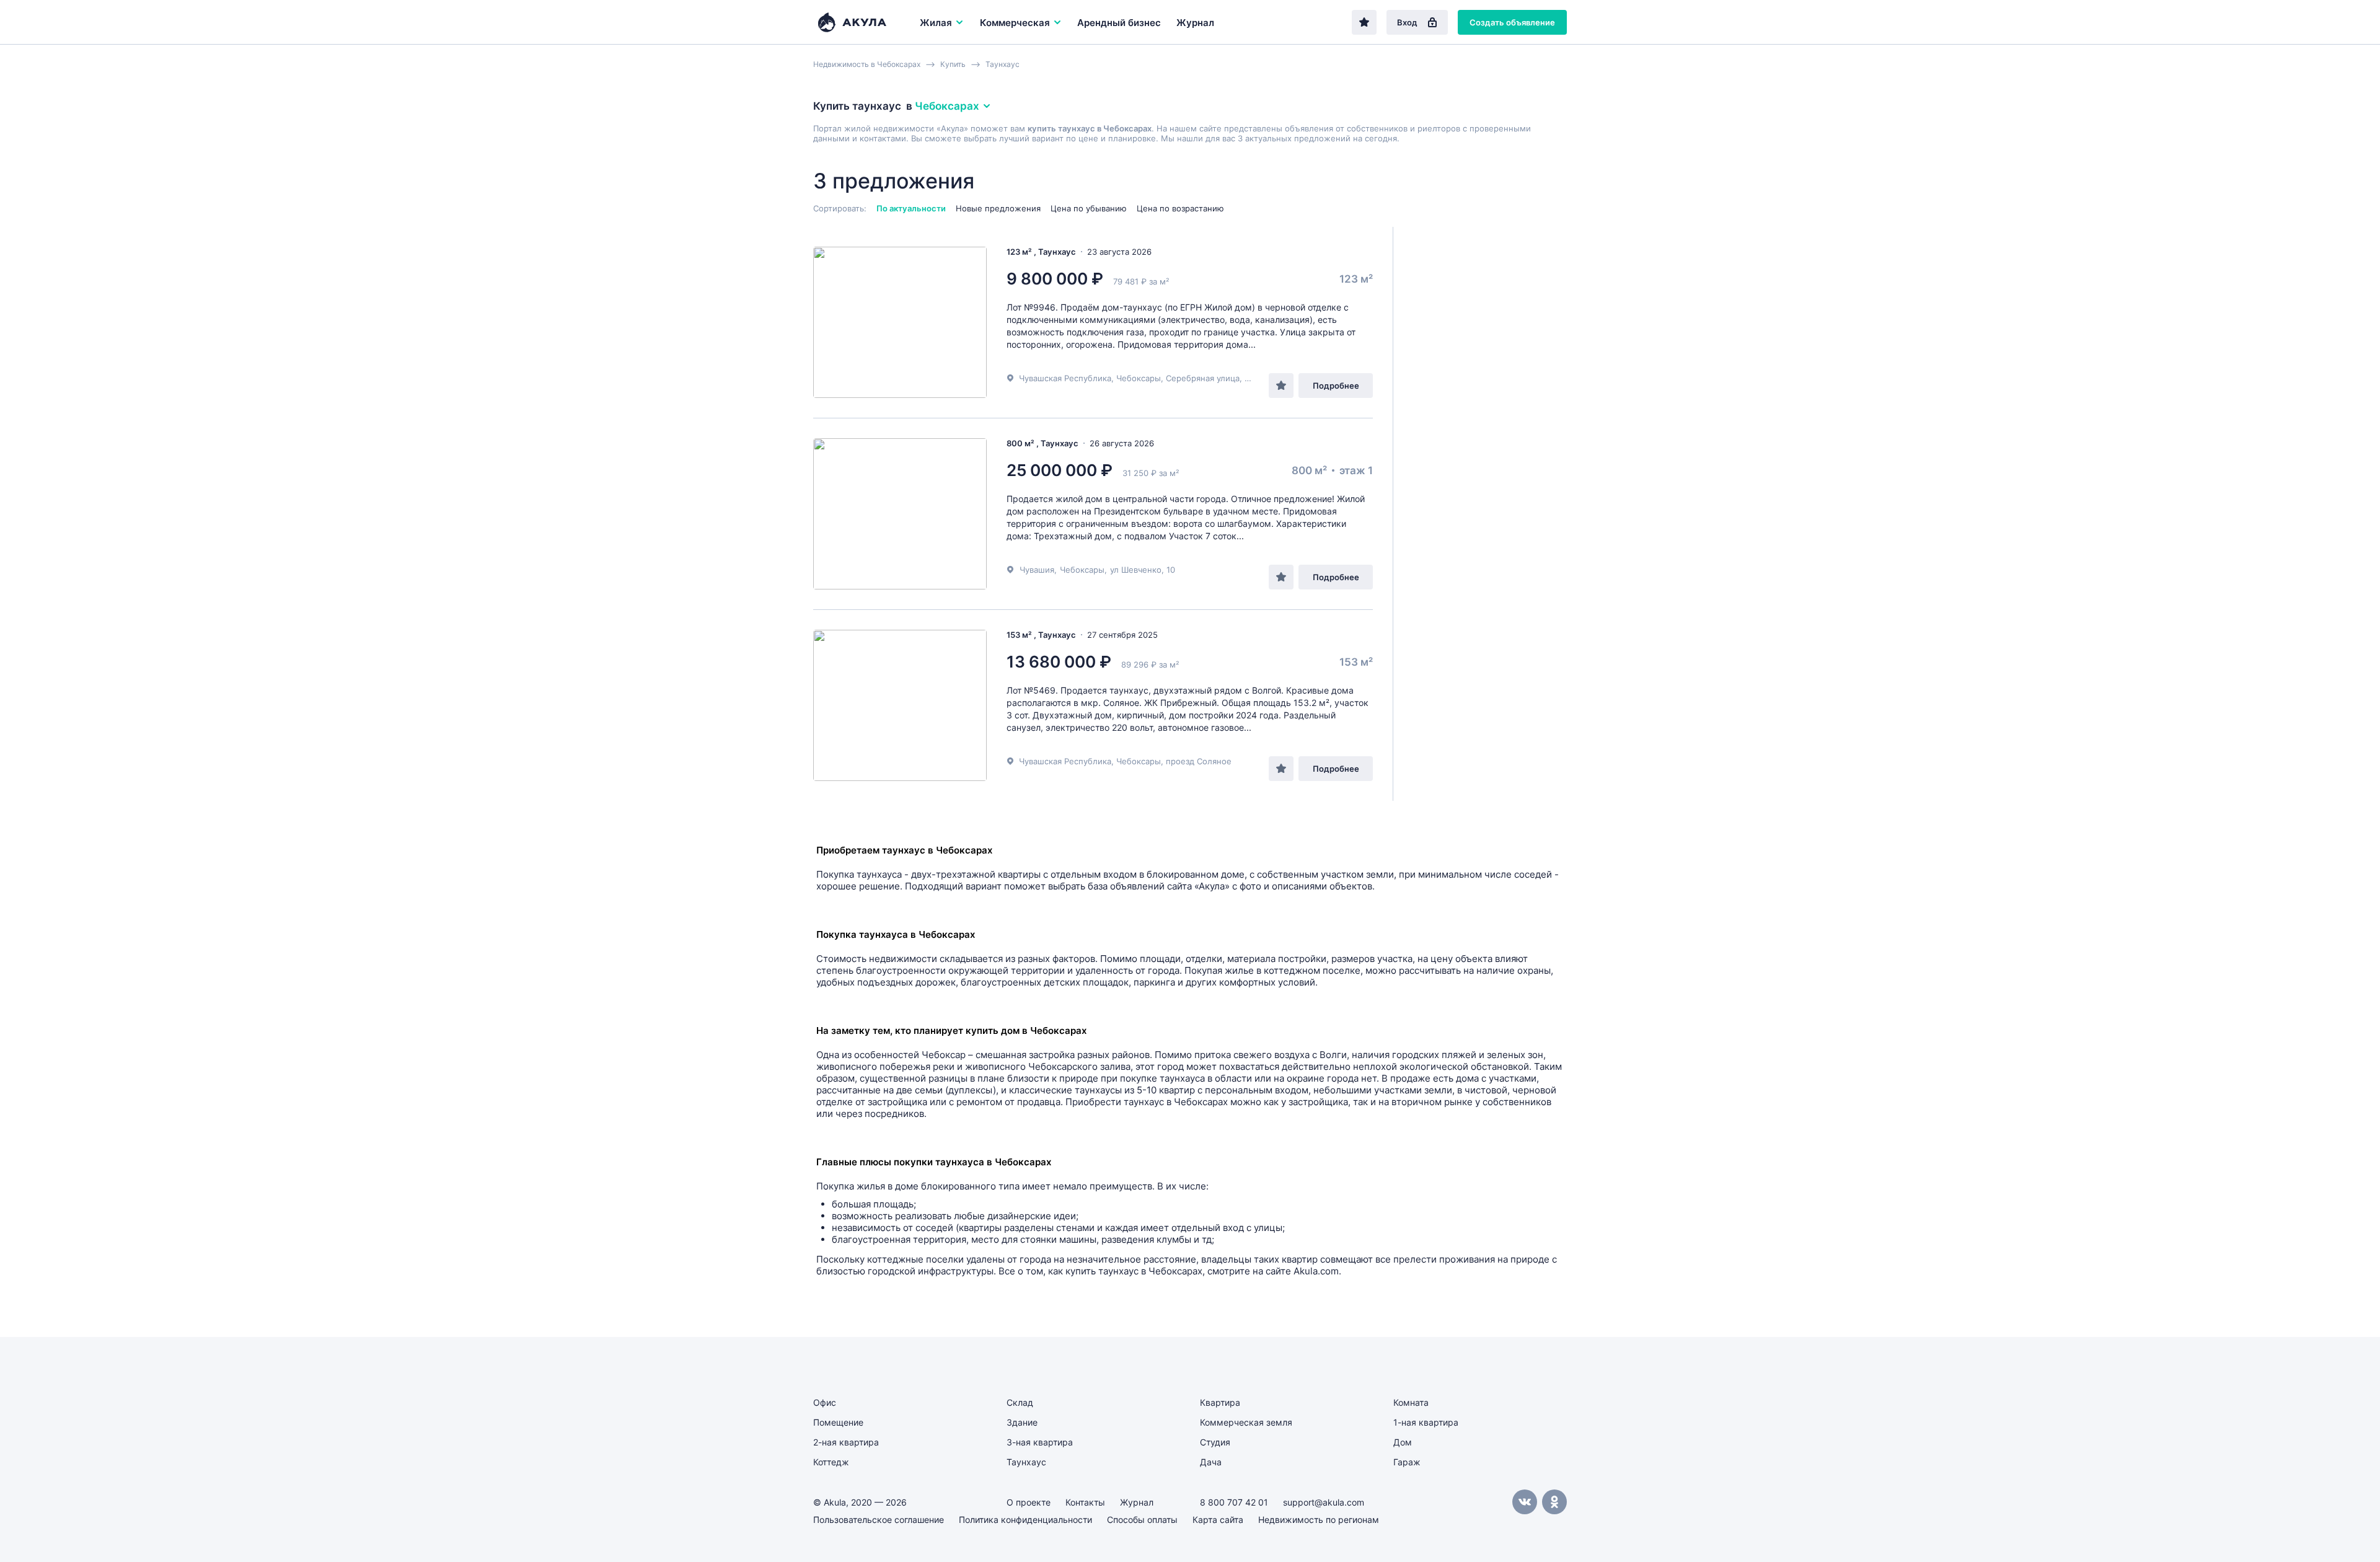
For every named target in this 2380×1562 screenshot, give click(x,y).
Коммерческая (1015, 23)
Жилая (936, 23)
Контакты (1085, 1502)
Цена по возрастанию (1180, 208)
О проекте (1029, 1502)
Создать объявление (1512, 22)
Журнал (1195, 23)
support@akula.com (1324, 1502)
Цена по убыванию (1089, 208)
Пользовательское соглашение (879, 1520)
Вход (1407, 22)
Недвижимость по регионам (1319, 1520)
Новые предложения (998, 208)
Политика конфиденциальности (1025, 1520)
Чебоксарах (947, 106)
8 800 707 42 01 (1234, 1502)
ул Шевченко (1136, 570)
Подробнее (1336, 386)
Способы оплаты (1142, 1520)
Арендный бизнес (1119, 23)
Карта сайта (1218, 1520)
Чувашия (1037, 570)
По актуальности (911, 208)
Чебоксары (1082, 570)
